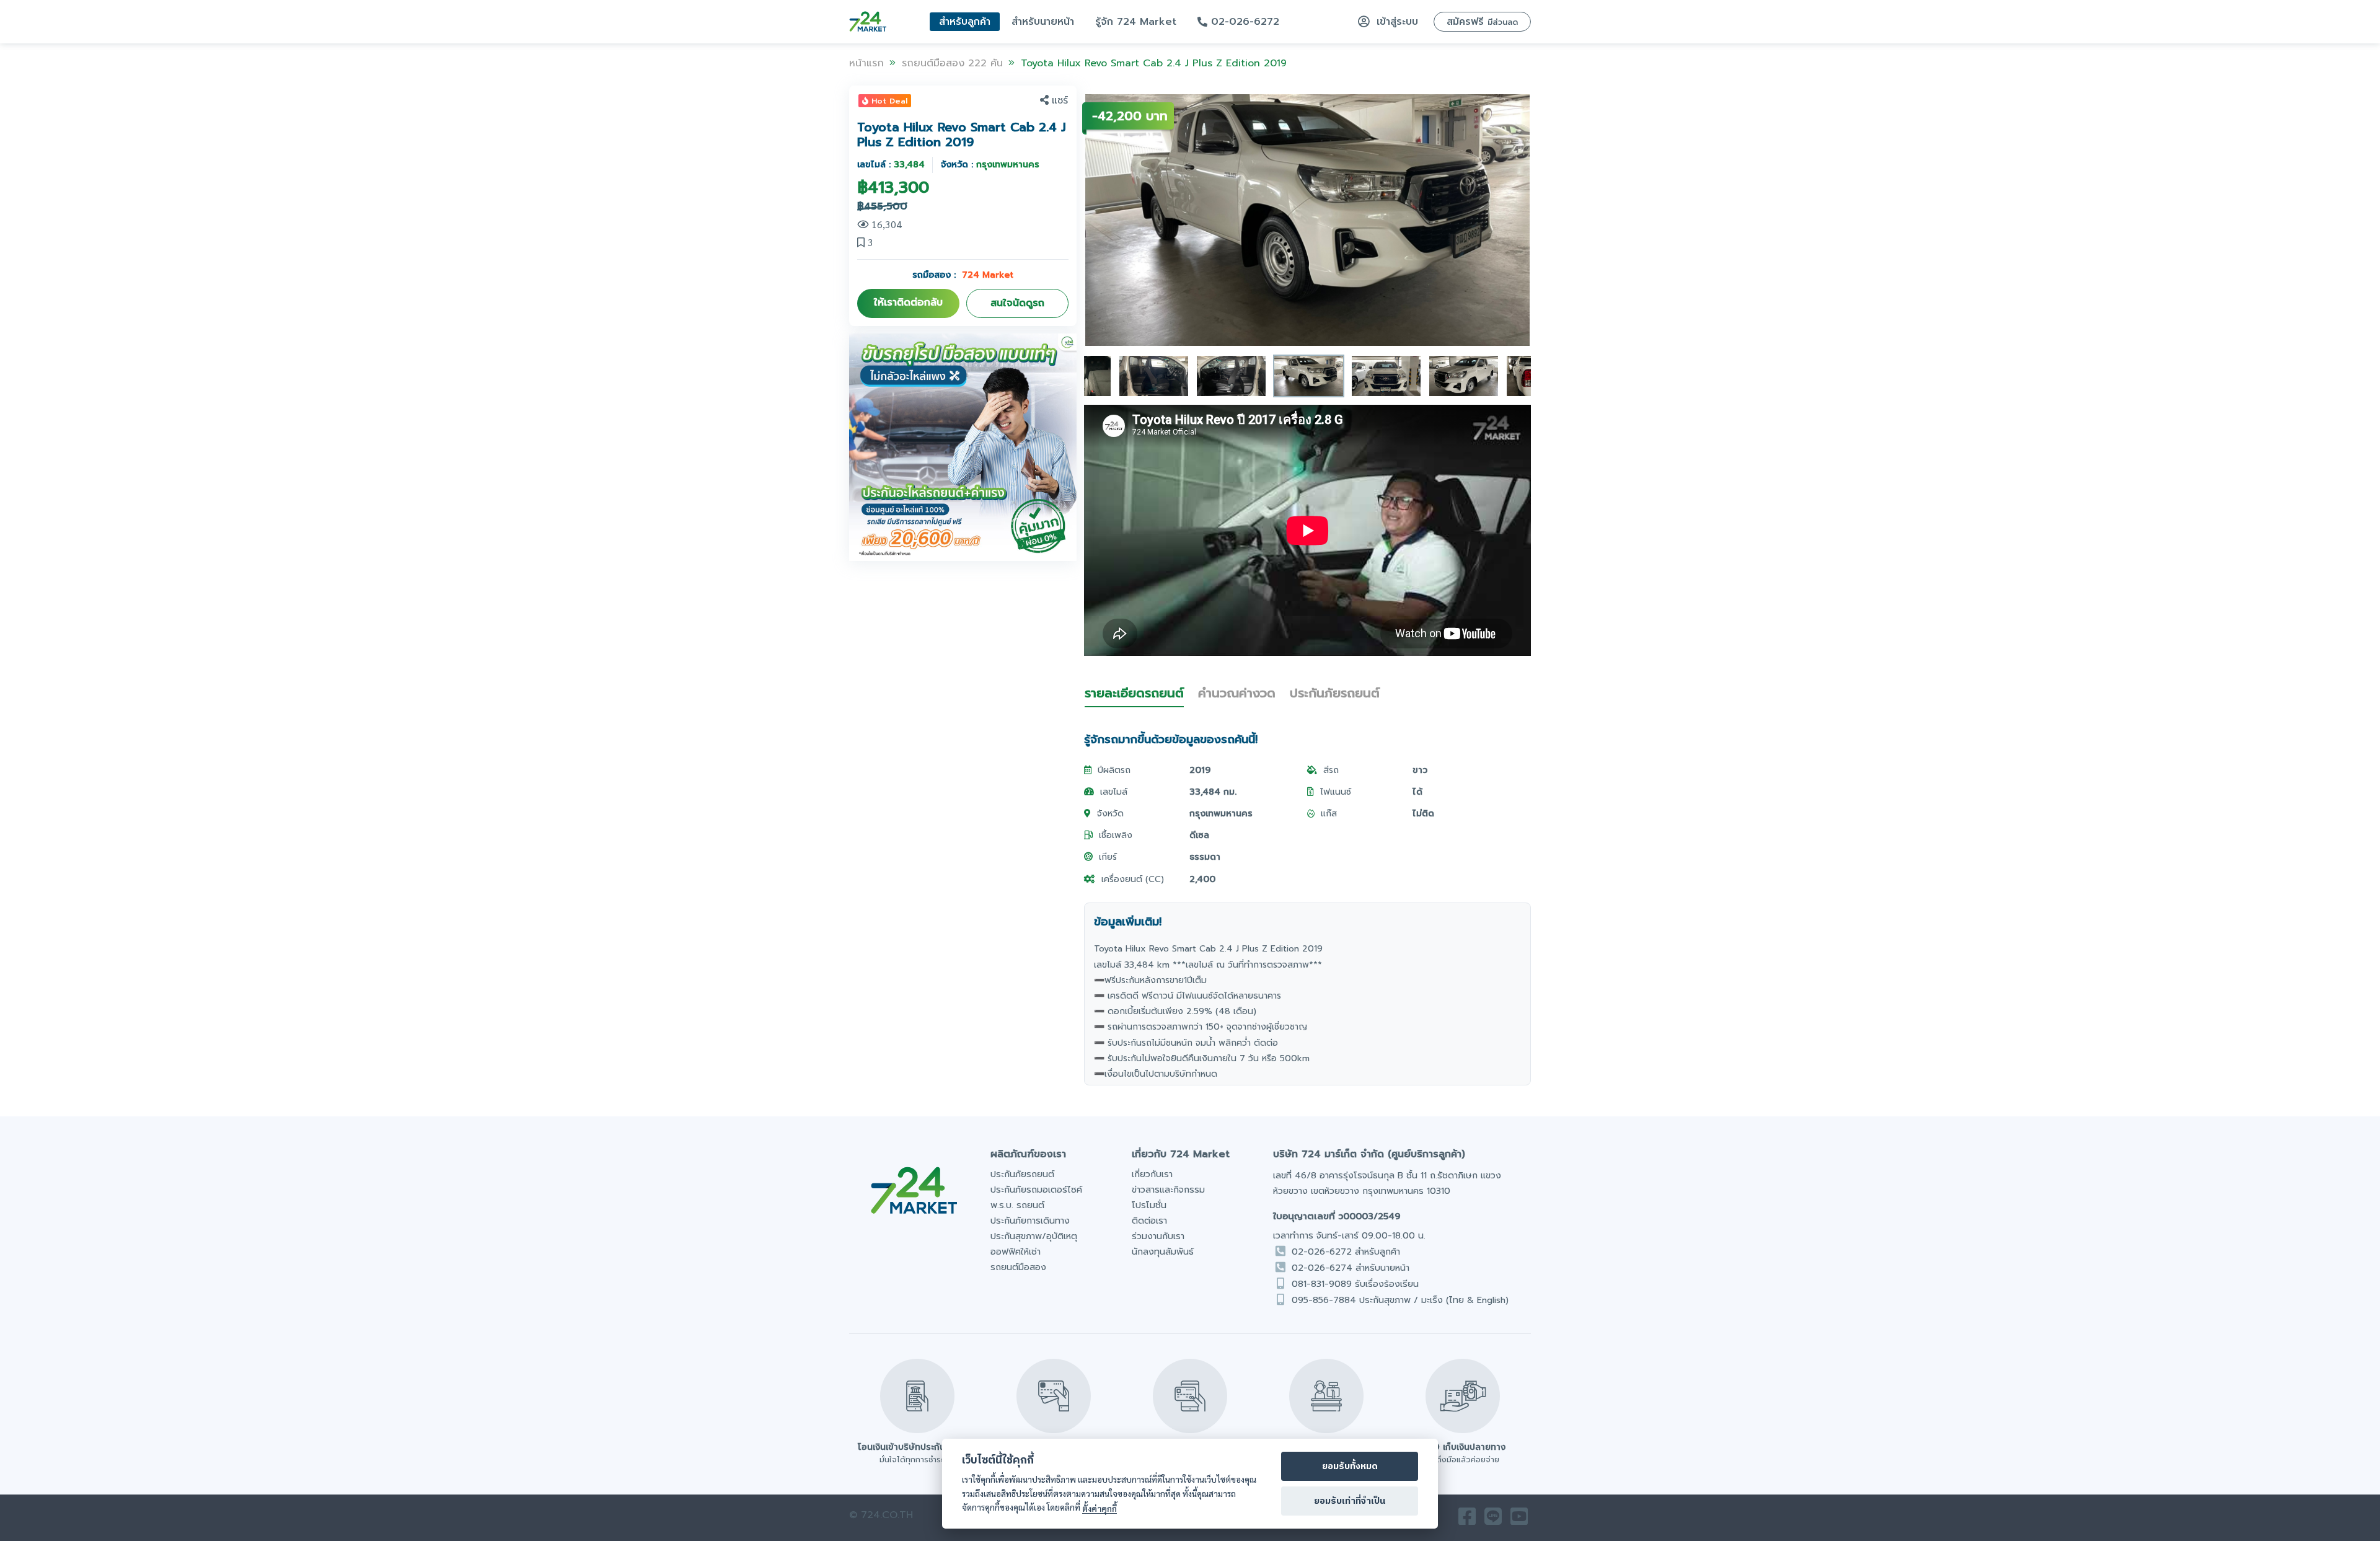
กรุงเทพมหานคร (1221, 814)
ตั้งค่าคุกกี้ (1100, 1508)
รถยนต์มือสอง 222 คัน (952, 63)
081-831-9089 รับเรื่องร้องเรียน (1355, 1284)
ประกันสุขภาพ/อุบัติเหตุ (1034, 1236)
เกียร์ (1108, 857)
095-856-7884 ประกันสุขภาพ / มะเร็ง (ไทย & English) (1400, 1300)
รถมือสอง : (963, 275)
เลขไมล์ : (891, 165)
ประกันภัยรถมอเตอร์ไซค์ (1036, 1190)
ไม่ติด (1423, 814)
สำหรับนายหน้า (1043, 22)
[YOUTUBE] (1519, 1520)
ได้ (1417, 792)
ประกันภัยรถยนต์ (1335, 693)
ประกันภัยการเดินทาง (1030, 1221)
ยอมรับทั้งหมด (1350, 1467)
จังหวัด (1110, 814)
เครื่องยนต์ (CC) (1133, 879)
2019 (1200, 770)
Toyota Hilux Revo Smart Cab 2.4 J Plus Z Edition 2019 (1154, 63)
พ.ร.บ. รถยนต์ (1017, 1205)
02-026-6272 (1243, 22)
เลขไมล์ (1114, 792)
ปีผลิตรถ (1114, 770)
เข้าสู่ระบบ (1395, 22)
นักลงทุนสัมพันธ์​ (1163, 1252)
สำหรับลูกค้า (965, 22)
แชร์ (1060, 100)
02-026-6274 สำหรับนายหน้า (1351, 1268)
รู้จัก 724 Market (1136, 22)
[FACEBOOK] (1467, 1520)
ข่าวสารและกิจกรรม (1168, 1190)
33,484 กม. (1213, 792)
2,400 (1202, 879)
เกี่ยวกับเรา (1152, 1174)
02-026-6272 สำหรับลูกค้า (1346, 1252)
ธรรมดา (1205, 857)
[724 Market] (868, 22)
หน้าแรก (866, 63)
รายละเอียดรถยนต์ (1134, 693)
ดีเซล (1199, 835)
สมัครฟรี (1482, 22)
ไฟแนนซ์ (1336, 792)
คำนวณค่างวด (1237, 693)
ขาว (1420, 770)
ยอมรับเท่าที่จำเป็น (1350, 1501)
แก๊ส (1329, 814)
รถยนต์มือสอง (1018, 1267)
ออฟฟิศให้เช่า (1016, 1252)
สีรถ (1331, 770)
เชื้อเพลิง (1116, 835)
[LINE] (1493, 1520)
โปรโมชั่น (1149, 1205)
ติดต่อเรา (1149, 1221)
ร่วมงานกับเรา (1158, 1236)
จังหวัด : (990, 165)
